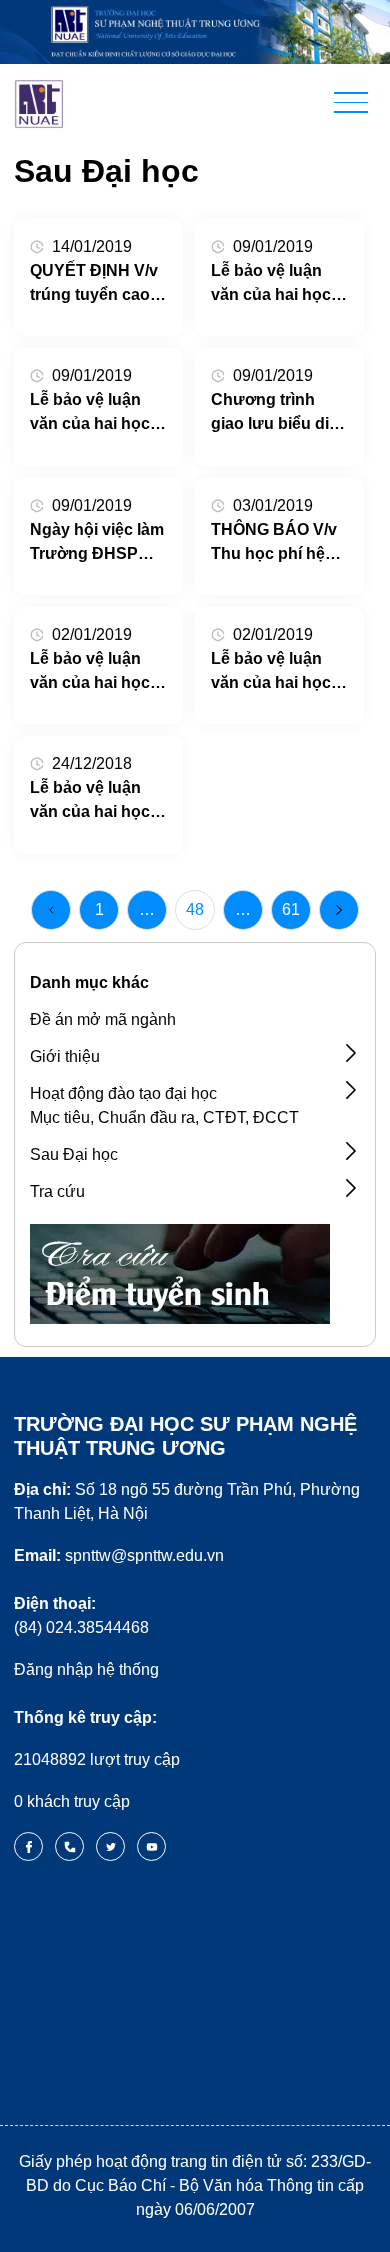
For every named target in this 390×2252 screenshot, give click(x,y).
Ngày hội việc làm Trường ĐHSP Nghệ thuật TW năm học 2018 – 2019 (97, 543)
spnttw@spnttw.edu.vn (119, 1555)
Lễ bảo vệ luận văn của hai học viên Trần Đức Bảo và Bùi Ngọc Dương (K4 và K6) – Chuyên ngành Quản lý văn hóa (98, 413)
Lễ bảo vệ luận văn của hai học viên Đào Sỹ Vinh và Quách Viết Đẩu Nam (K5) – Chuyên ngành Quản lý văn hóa (276, 284)
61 (291, 909)
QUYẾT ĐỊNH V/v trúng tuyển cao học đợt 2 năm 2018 (94, 284)
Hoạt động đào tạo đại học (123, 1093)
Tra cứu (57, 1191)
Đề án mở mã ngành (103, 1019)
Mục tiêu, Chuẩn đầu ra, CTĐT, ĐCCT (164, 1117)
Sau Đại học (74, 1154)
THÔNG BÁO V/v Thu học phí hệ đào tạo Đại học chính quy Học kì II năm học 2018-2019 (275, 543)
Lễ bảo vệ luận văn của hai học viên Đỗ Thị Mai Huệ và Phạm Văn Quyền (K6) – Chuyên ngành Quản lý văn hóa (97, 672)
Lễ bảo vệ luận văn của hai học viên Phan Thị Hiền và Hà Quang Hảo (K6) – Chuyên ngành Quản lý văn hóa (98, 801)
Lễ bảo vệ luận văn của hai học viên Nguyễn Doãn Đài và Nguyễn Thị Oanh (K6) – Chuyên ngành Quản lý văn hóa (277, 672)
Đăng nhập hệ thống (86, 1669)
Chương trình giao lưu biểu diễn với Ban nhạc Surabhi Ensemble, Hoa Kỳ (279, 413)
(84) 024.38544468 (81, 1615)
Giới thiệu (65, 1056)
